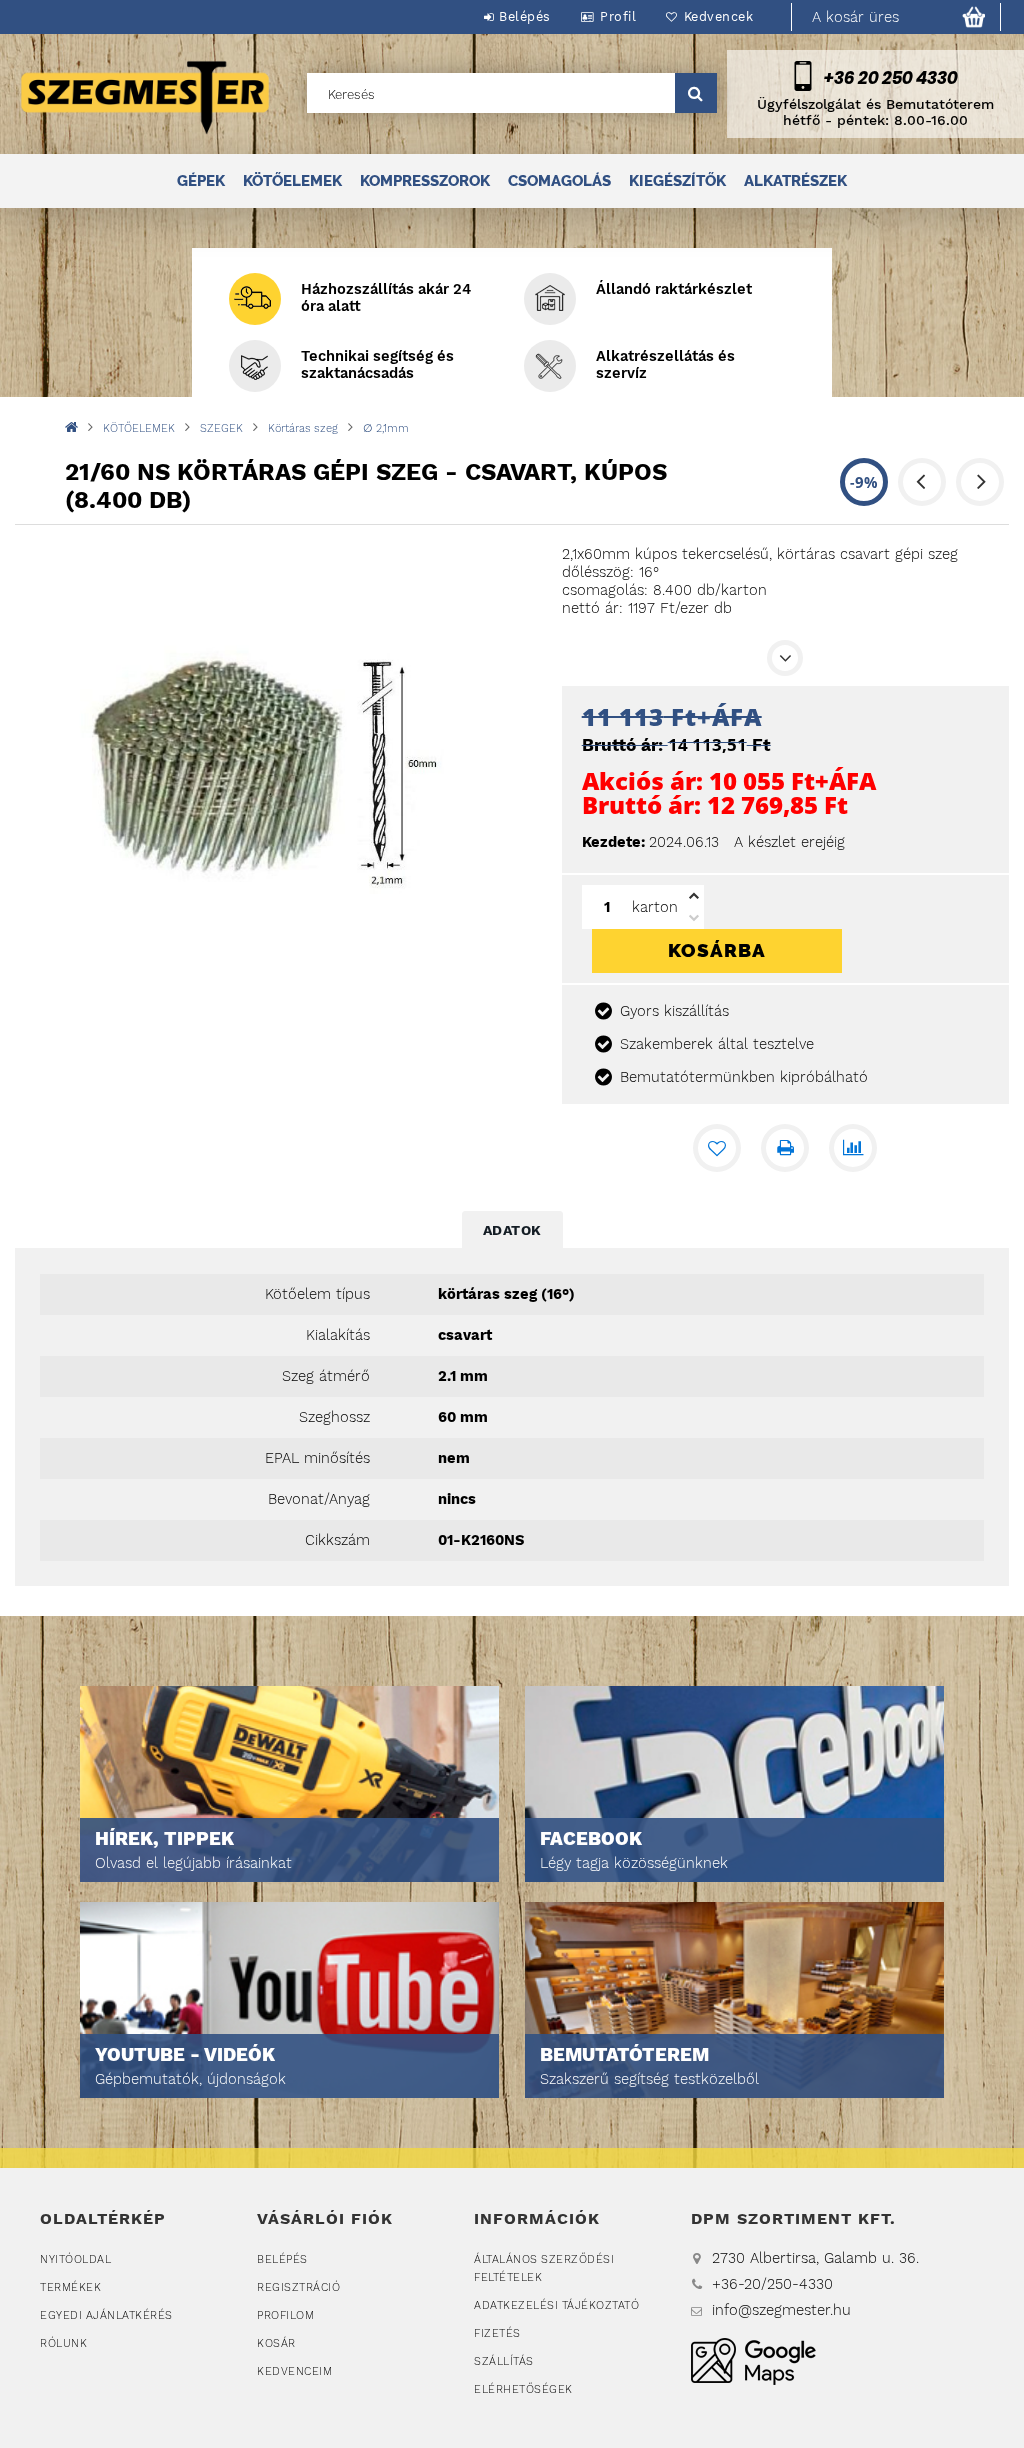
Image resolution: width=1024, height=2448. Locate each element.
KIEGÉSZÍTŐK (677, 181)
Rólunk (63, 2343)
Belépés (525, 16)
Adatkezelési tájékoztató (556, 2305)
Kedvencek (718, 16)
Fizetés (497, 2333)
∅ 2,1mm (386, 428)
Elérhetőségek (523, 2389)
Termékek (70, 2287)
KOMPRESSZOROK (425, 181)
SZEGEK (221, 428)
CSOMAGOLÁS (559, 181)
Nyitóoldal (75, 2259)
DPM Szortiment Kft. (753, 2361)
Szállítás (504, 2361)
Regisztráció (298, 2287)
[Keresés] (696, 93)
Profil (618, 16)
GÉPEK (201, 181)
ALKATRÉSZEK (795, 181)
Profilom (285, 2315)
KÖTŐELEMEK (292, 181)
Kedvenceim (294, 2371)
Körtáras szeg (303, 428)
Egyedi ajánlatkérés (106, 2315)
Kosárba (717, 950)
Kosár (276, 2343)
